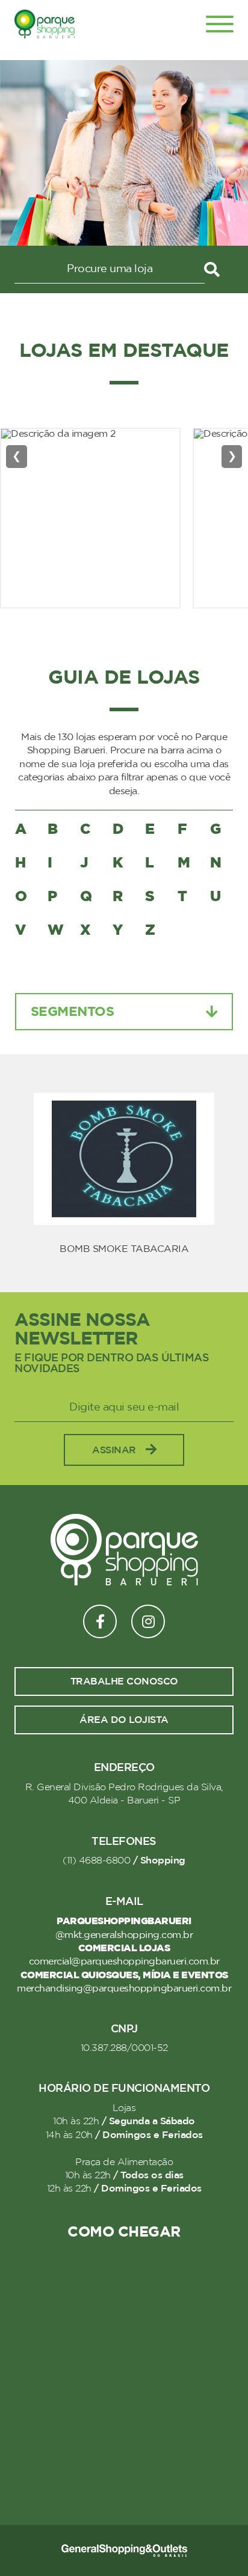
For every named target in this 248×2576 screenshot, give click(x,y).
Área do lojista (124, 1720)
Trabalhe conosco (124, 1681)
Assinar (114, 1450)
